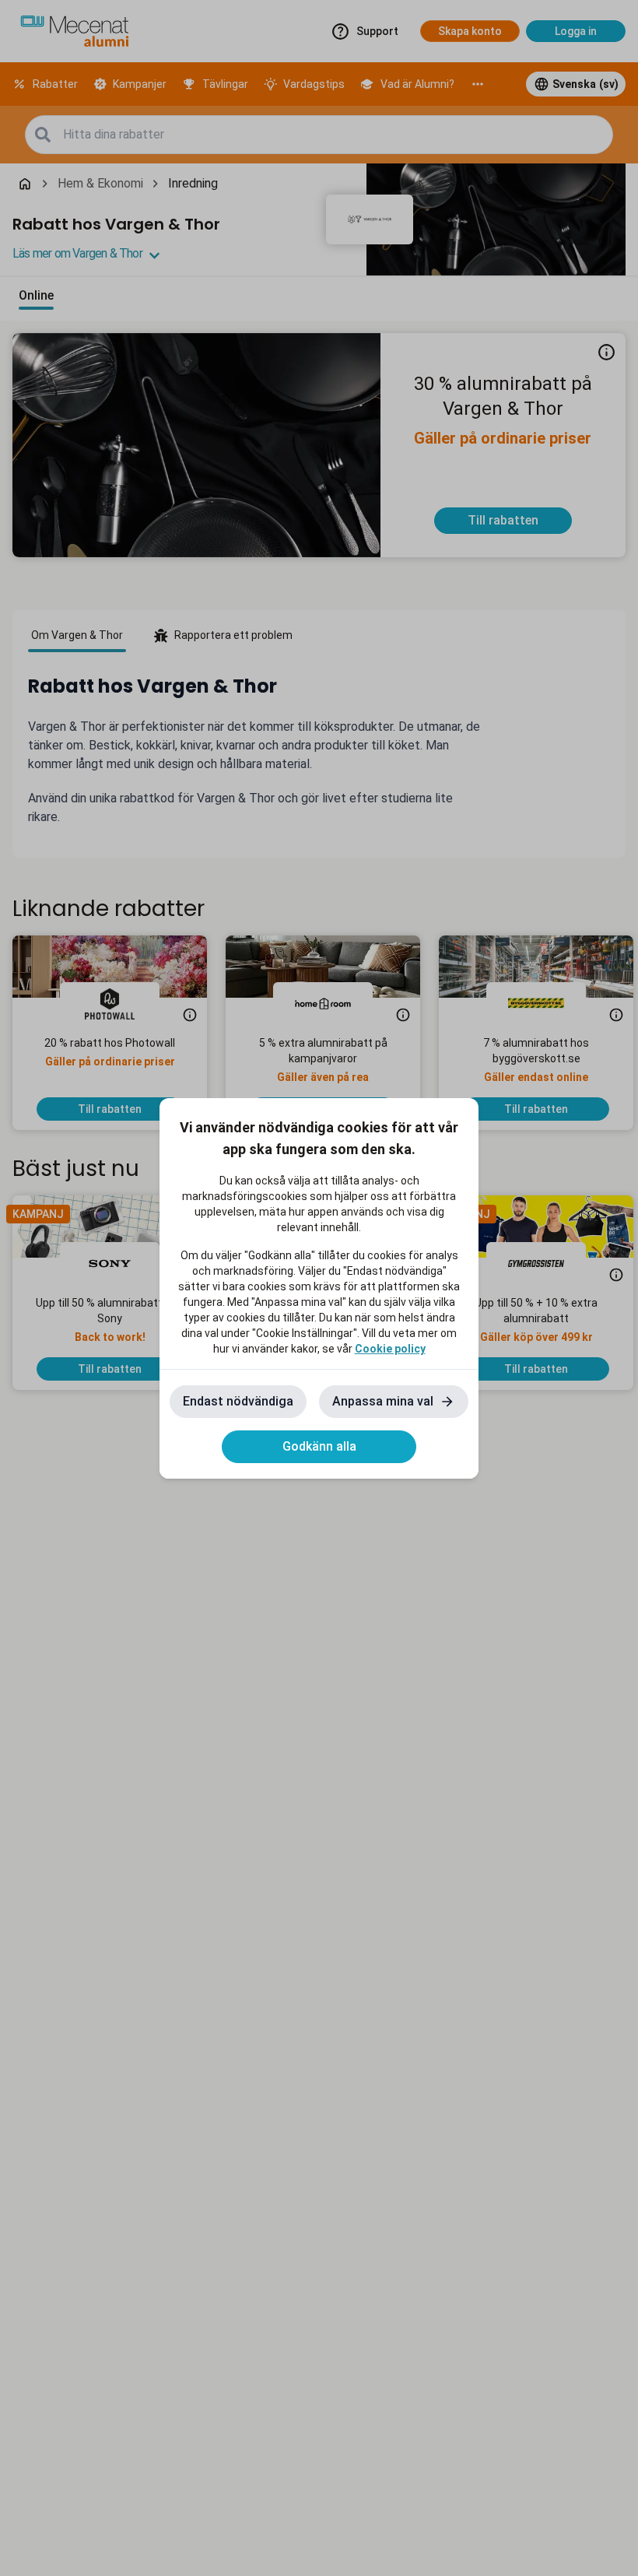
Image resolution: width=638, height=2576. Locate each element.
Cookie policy (390, 1349)
